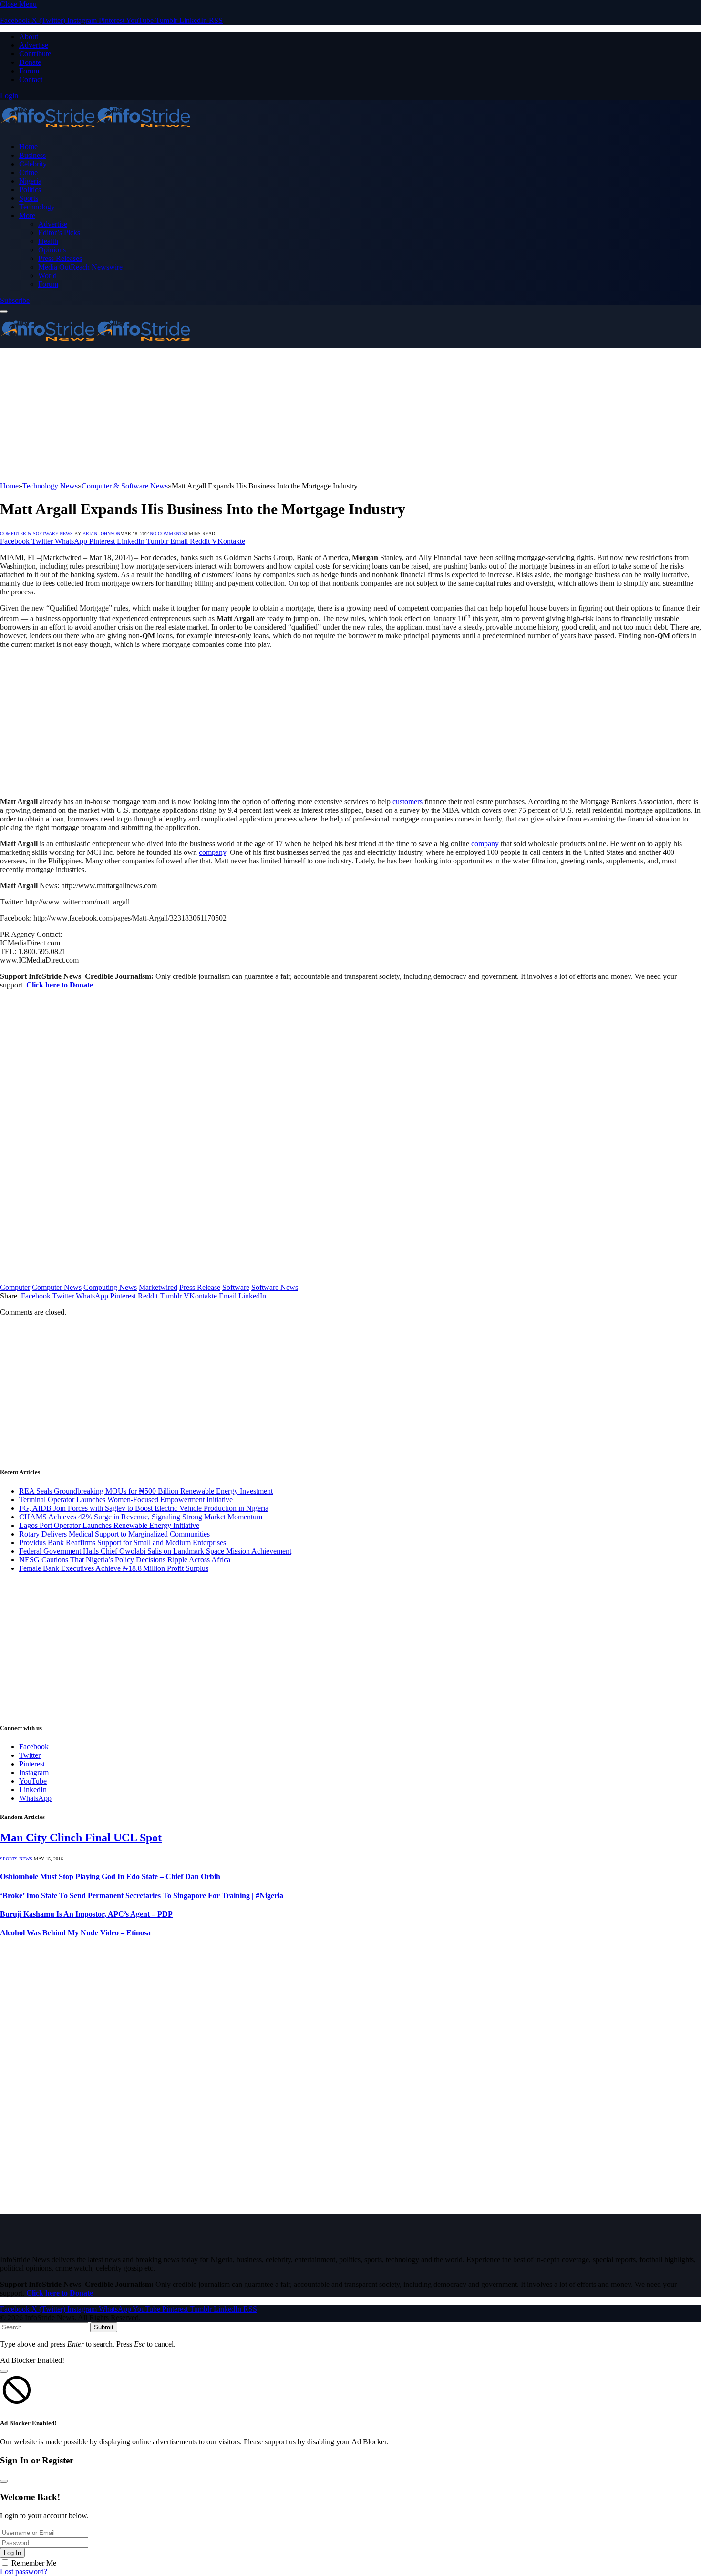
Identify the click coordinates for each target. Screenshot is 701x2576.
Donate (30, 62)
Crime (28, 172)
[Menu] (4, 312)
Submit (104, 2327)
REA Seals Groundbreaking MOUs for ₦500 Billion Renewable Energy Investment (146, 1491)
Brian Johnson (101, 534)
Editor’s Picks (59, 233)
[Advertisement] (286, 415)
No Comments (167, 534)
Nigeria (30, 181)
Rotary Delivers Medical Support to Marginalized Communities (114, 1534)
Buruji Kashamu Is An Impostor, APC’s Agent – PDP (86, 1914)
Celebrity (33, 164)
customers (407, 802)
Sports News (16, 1859)
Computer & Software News (36, 534)
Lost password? (24, 2571)
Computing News (110, 1287)
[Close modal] (4, 2371)
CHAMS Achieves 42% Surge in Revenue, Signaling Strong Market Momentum (141, 1517)
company (485, 844)
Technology (37, 207)
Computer (15, 1287)
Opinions (52, 250)
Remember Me (34, 2563)
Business (32, 155)
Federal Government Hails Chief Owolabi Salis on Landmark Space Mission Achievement (155, 1551)
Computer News (57, 1287)
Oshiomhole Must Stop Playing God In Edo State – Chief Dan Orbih (110, 1876)
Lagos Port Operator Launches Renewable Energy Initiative (109, 1525)
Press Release (200, 1287)
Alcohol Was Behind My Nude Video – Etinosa (75, 1933)
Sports (29, 198)
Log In (12, 2553)
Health (48, 241)
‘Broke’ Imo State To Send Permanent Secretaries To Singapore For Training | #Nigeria (142, 1896)
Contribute (35, 54)
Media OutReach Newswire (80, 267)
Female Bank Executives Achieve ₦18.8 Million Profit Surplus (114, 1568)
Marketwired (158, 1287)
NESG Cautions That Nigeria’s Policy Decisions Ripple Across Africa (125, 1560)
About (29, 36)
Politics (30, 190)
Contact (31, 79)
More (27, 215)
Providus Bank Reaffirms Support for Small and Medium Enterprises (123, 1542)
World (47, 275)
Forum (29, 71)
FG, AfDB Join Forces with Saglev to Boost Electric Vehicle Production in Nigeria (144, 1508)
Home (28, 147)
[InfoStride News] (95, 130)
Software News (275, 1287)
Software (236, 1287)
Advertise (34, 45)
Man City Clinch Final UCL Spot (81, 1838)
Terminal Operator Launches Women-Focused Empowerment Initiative (126, 1500)
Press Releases (60, 258)
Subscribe (15, 300)
